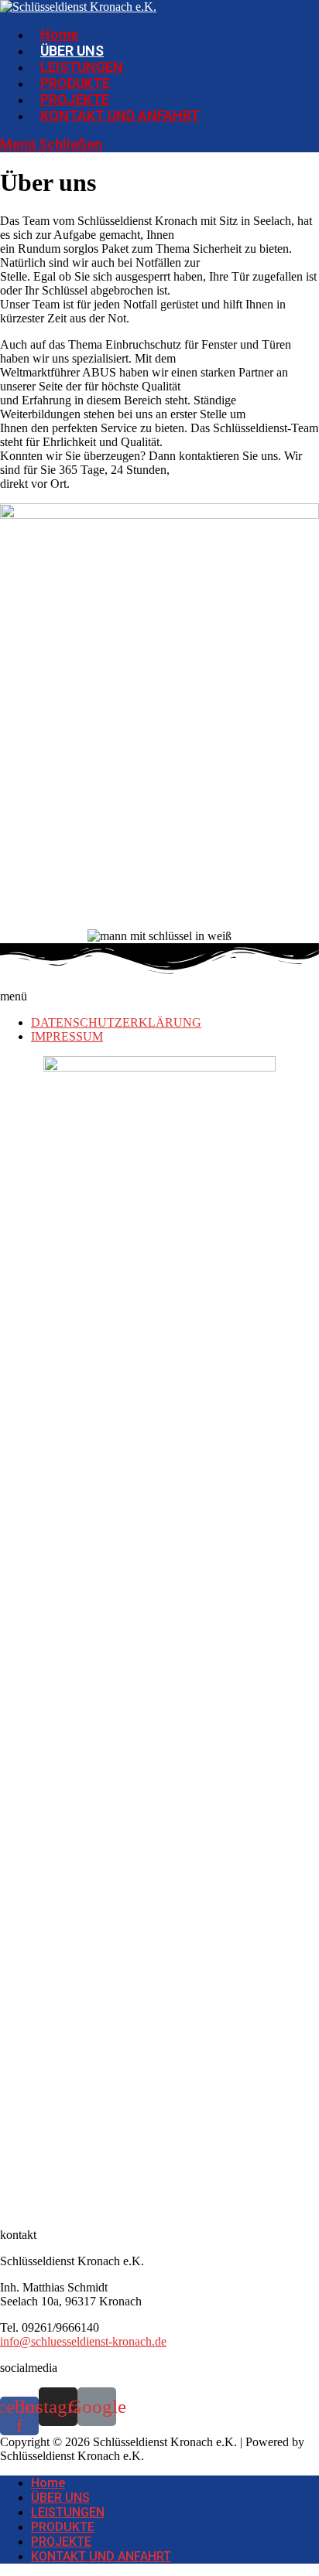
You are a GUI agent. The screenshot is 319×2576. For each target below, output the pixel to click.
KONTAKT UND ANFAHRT (101, 2556)
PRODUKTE (63, 2527)
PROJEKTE (61, 2542)
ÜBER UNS (60, 2498)
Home (48, 2483)
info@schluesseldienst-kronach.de (83, 2341)
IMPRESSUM (67, 1036)
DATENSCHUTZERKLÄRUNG (116, 1022)
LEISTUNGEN (68, 2512)
